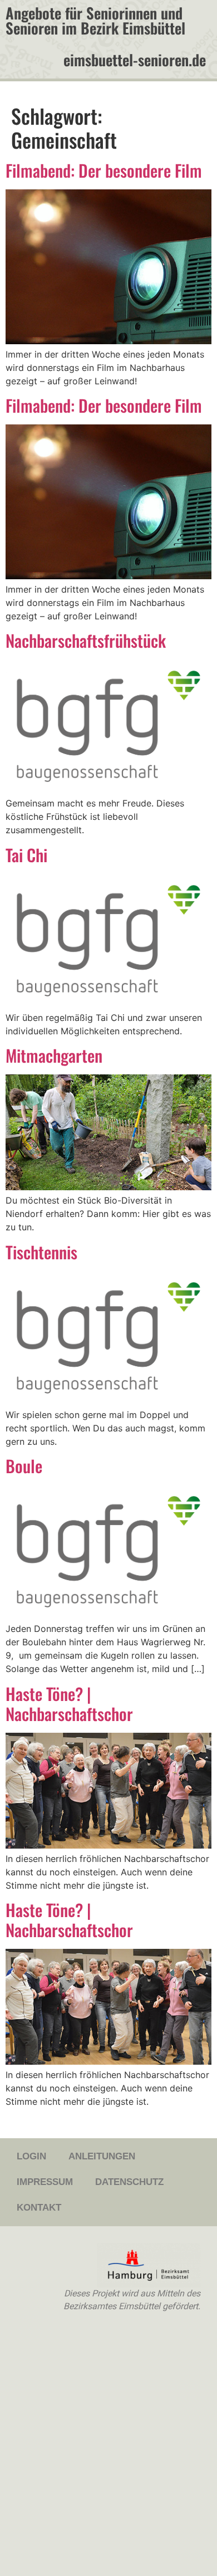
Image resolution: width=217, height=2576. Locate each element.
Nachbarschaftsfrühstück (86, 640)
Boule (24, 1466)
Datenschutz (129, 2182)
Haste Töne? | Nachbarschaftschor (69, 1704)
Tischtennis (41, 1252)
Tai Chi (26, 855)
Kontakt (39, 2208)
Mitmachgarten (54, 1055)
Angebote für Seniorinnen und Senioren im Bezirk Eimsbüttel (95, 20)
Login (31, 2156)
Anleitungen (102, 2156)
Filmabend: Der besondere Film (104, 170)
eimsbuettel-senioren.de (135, 60)
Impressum (45, 2182)
